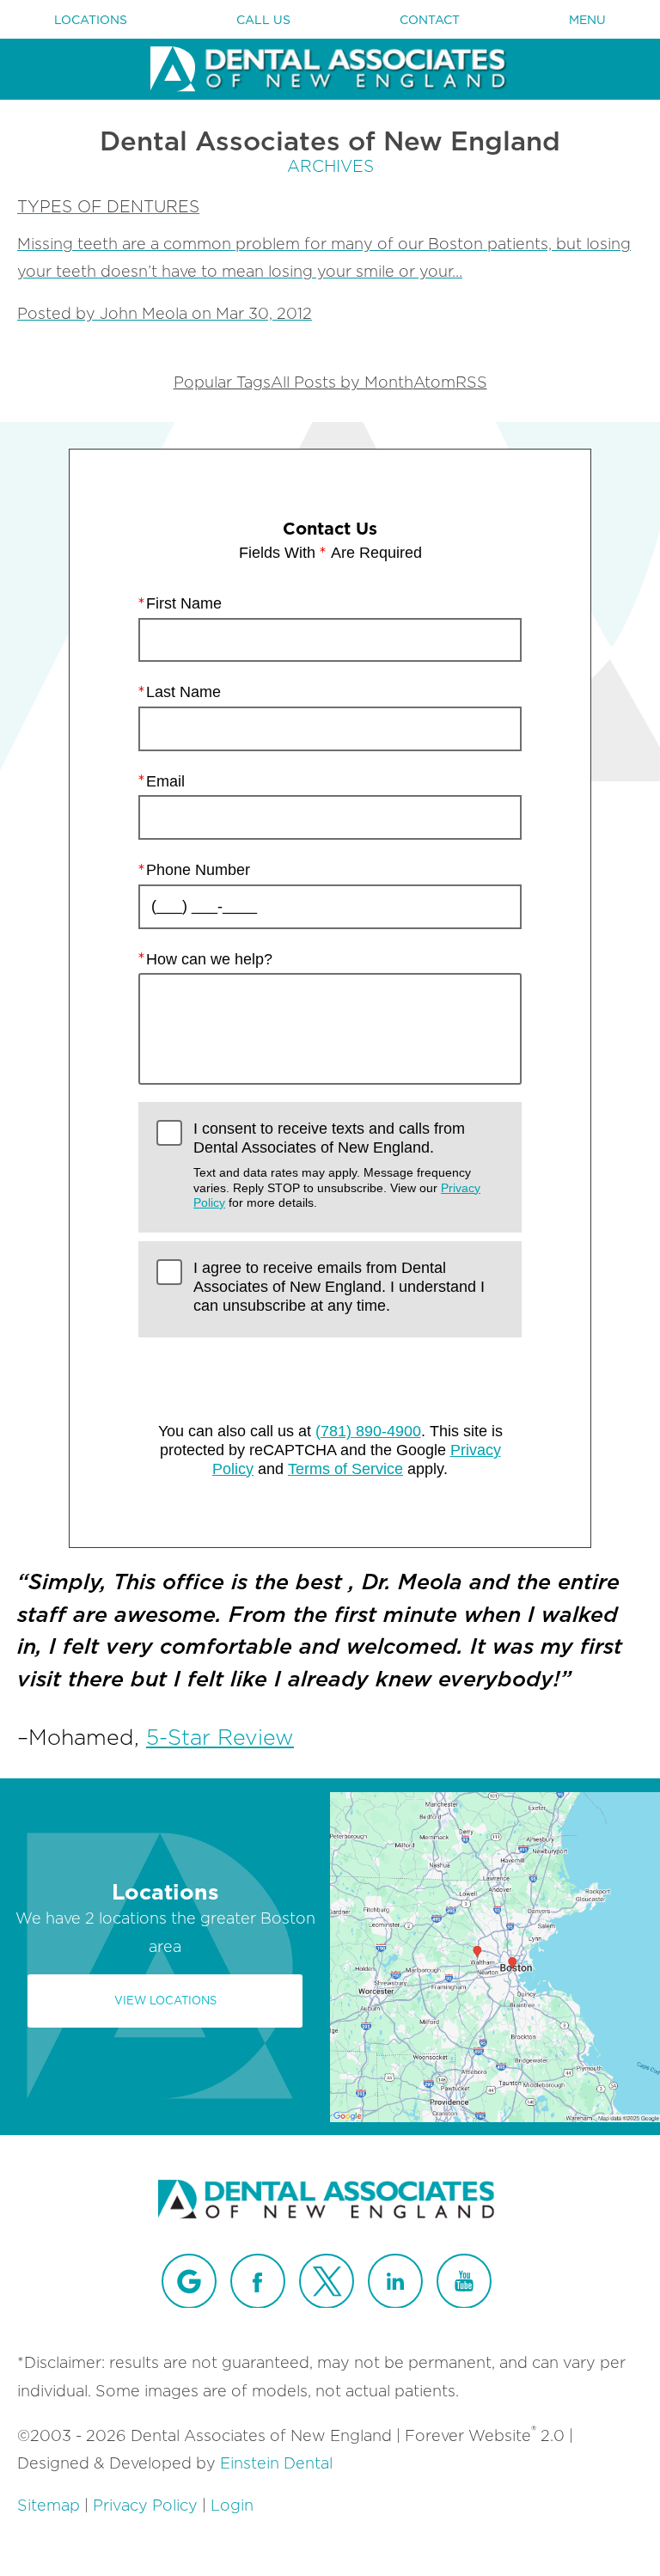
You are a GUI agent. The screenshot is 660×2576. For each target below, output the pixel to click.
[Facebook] (258, 2281)
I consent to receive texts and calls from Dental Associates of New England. (337, 1165)
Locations (91, 20)
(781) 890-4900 (368, 1431)
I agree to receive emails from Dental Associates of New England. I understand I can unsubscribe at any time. (339, 1286)
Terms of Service (345, 1469)
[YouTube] (464, 2281)
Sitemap (49, 2505)
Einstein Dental (276, 2463)
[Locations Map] (495, 1956)
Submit (330, 1374)
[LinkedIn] (395, 2281)
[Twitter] (327, 2281)
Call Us (263, 20)
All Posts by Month (342, 382)
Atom (434, 382)
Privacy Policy (145, 2505)
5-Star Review (220, 1737)
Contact (430, 20)
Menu (587, 20)
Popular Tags (222, 382)
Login (232, 2505)
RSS (471, 382)
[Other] (189, 2281)
